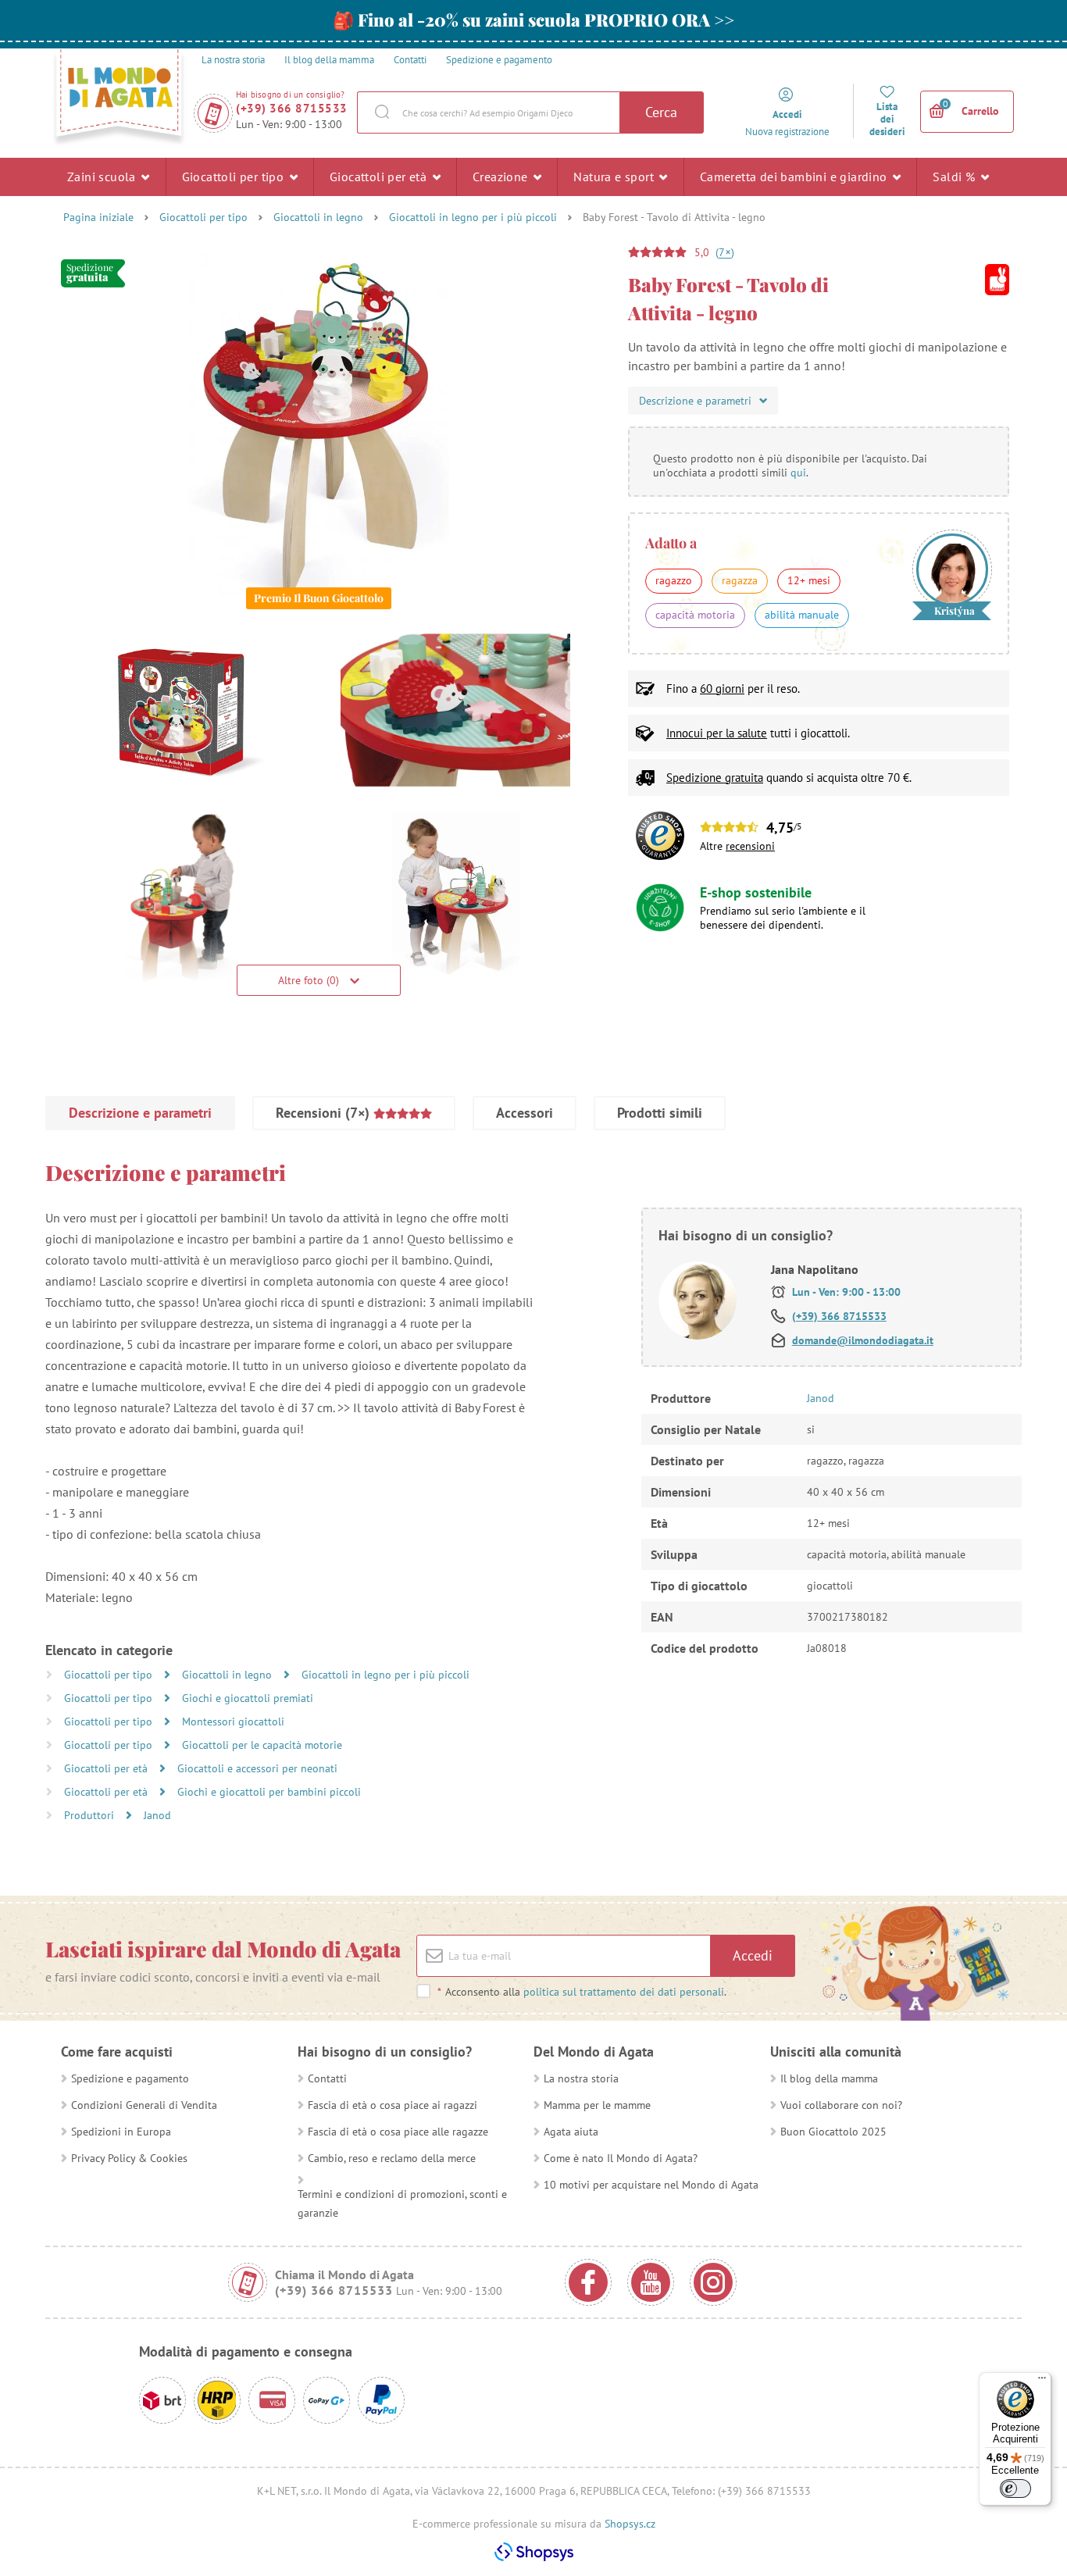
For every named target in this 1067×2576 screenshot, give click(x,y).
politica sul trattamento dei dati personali (624, 1992)
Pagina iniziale (98, 217)
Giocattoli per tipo (235, 177)
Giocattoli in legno (318, 217)
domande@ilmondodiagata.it (863, 1340)
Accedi (753, 1955)
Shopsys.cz (630, 2524)
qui (798, 473)
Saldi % (955, 177)
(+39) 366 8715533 (292, 108)
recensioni (750, 846)
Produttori (91, 1815)
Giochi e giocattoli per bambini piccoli (269, 1792)
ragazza (740, 580)
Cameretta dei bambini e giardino (795, 177)
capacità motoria (695, 615)
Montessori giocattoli (233, 1721)
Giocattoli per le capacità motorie (262, 1745)
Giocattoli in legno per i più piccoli (473, 217)
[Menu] (1042, 2382)
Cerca (661, 112)
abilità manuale (802, 615)
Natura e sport (615, 177)
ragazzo (674, 580)
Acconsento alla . (582, 1992)
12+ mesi (809, 580)
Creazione (502, 177)
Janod (157, 1815)
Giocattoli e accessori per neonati (257, 1768)
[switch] (1015, 2489)
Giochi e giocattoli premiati (248, 1698)
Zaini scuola (103, 177)
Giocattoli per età (380, 177)
